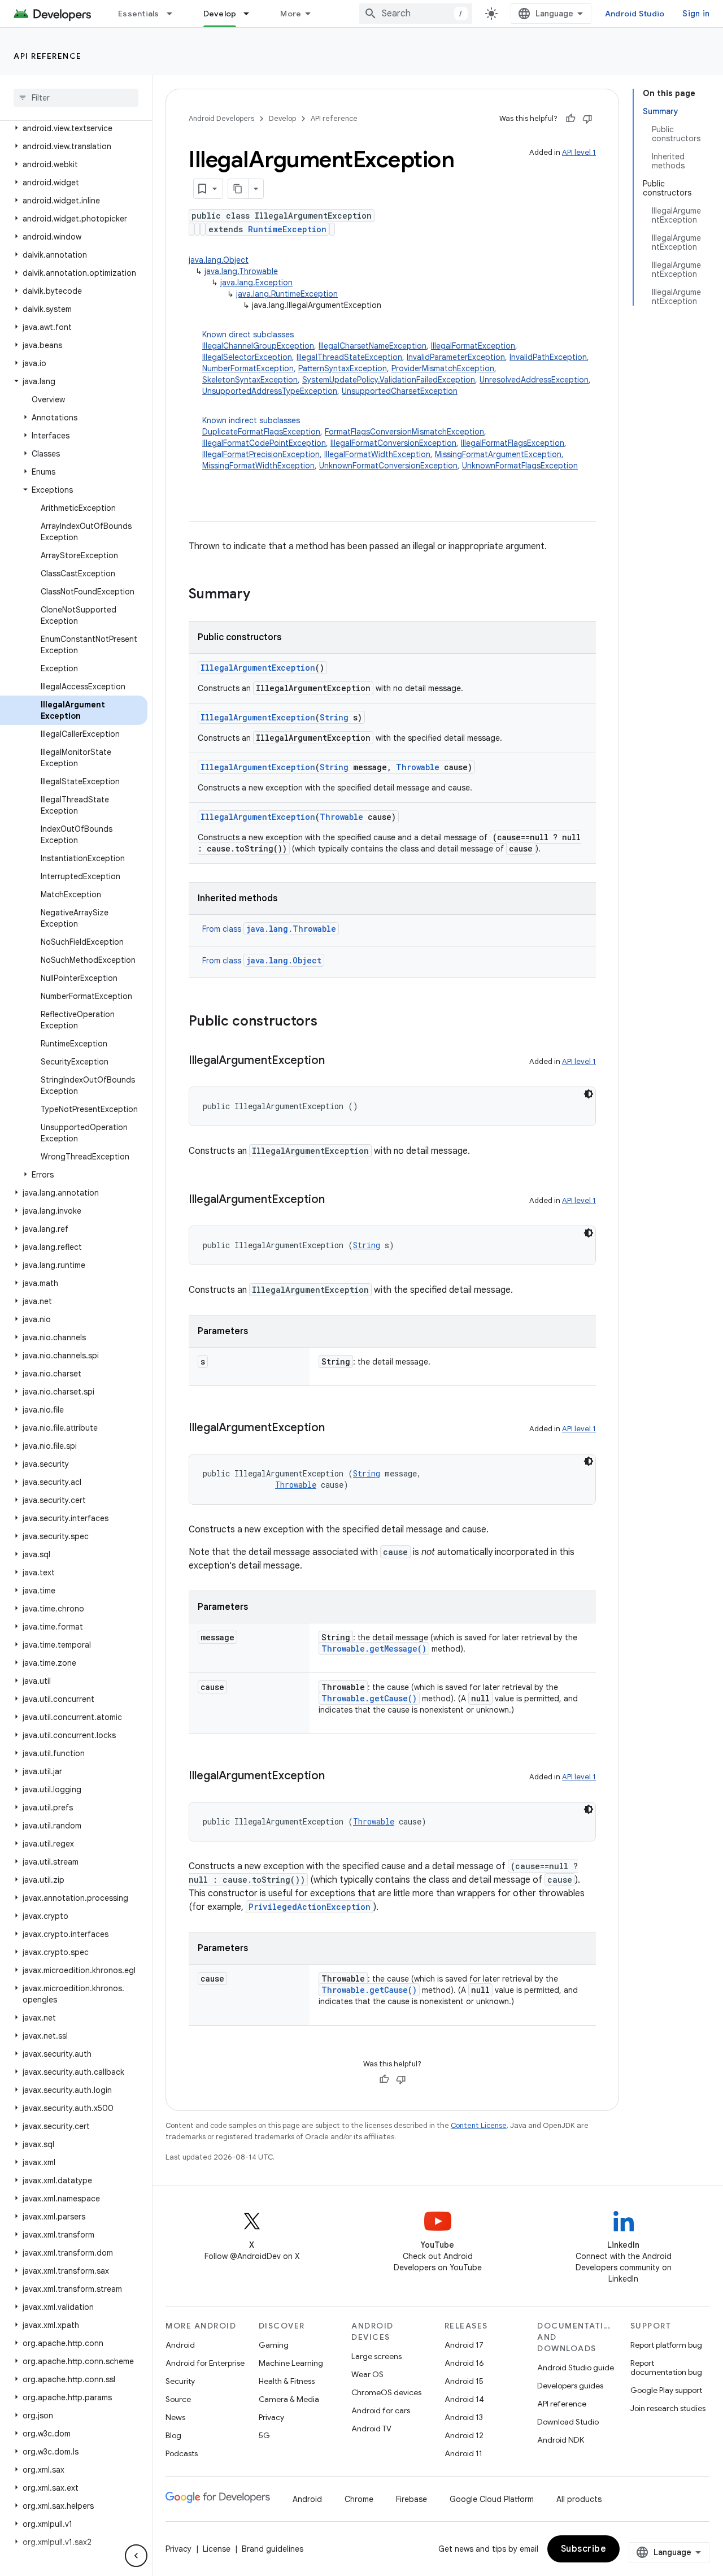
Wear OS (367, 2374)
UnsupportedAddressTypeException (270, 391)
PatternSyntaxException (343, 368)
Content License (479, 2125)
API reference (48, 56)
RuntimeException (287, 229)
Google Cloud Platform (492, 2499)
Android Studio (635, 14)
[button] (74, 128)
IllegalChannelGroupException (258, 346)
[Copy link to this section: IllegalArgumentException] (336, 1061)
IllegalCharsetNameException (373, 346)
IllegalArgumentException (258, 668)
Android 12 (464, 2435)
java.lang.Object (219, 260)
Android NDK (561, 2440)
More (291, 14)
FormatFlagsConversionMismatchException (404, 432)
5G (264, 2435)
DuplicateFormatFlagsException (261, 432)
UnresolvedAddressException (534, 380)
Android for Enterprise (205, 2363)
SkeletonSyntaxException (250, 380)
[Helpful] (570, 119)
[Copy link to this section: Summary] (262, 595)
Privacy (271, 2417)
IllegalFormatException (473, 346)
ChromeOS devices (386, 2392)
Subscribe (584, 2549)
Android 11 (463, 2453)
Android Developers (221, 118)
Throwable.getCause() (369, 1698)
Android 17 (464, 2345)
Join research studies (668, 2408)
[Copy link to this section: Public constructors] (329, 1022)
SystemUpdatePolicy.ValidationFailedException (389, 380)
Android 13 (464, 2417)
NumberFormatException (248, 368)
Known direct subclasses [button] (397, 363)
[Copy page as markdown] (238, 189)
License (217, 2549)
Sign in (696, 14)
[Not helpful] (587, 119)
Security (180, 2381)
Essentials (139, 14)
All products (579, 2499)
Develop (220, 14)
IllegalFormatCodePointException (264, 443)
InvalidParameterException (456, 357)
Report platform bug (666, 2345)
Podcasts (182, 2453)
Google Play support (666, 2390)
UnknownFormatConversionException (388, 466)
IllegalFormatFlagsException (513, 443)
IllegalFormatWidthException (377, 454)
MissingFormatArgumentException (498, 454)
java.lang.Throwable (241, 271)
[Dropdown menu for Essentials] (175, 14)
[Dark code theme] (589, 1094)
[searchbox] (76, 98)
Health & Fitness (287, 2381)
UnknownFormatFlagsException (520, 466)
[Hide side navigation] (136, 2556)
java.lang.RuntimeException (287, 294)
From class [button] (269, 929)
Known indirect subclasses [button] (390, 443)
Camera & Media (289, 2399)
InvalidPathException (548, 357)
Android (180, 2345)
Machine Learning (291, 2363)
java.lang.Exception (256, 283)
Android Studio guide (576, 2368)
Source (178, 2399)
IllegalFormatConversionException (393, 443)
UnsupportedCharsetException (400, 391)
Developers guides (570, 2386)
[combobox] (416, 14)
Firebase (411, 2499)
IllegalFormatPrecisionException (261, 454)
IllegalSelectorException (247, 357)
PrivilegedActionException (310, 1907)
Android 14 (464, 2399)
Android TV (371, 2429)
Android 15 (464, 2381)
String (334, 717)
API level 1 (579, 152)
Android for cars (381, 2410)
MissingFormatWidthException (258, 466)
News (175, 2417)
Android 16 (464, 2363)
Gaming (274, 2345)
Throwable (418, 767)
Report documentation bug (666, 2368)
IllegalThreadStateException (349, 357)
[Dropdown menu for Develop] (251, 14)
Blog (173, 2435)
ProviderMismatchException (443, 368)
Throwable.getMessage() (374, 1648)
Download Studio (568, 2422)
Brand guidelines (273, 2549)
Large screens (376, 2356)
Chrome (359, 2499)
